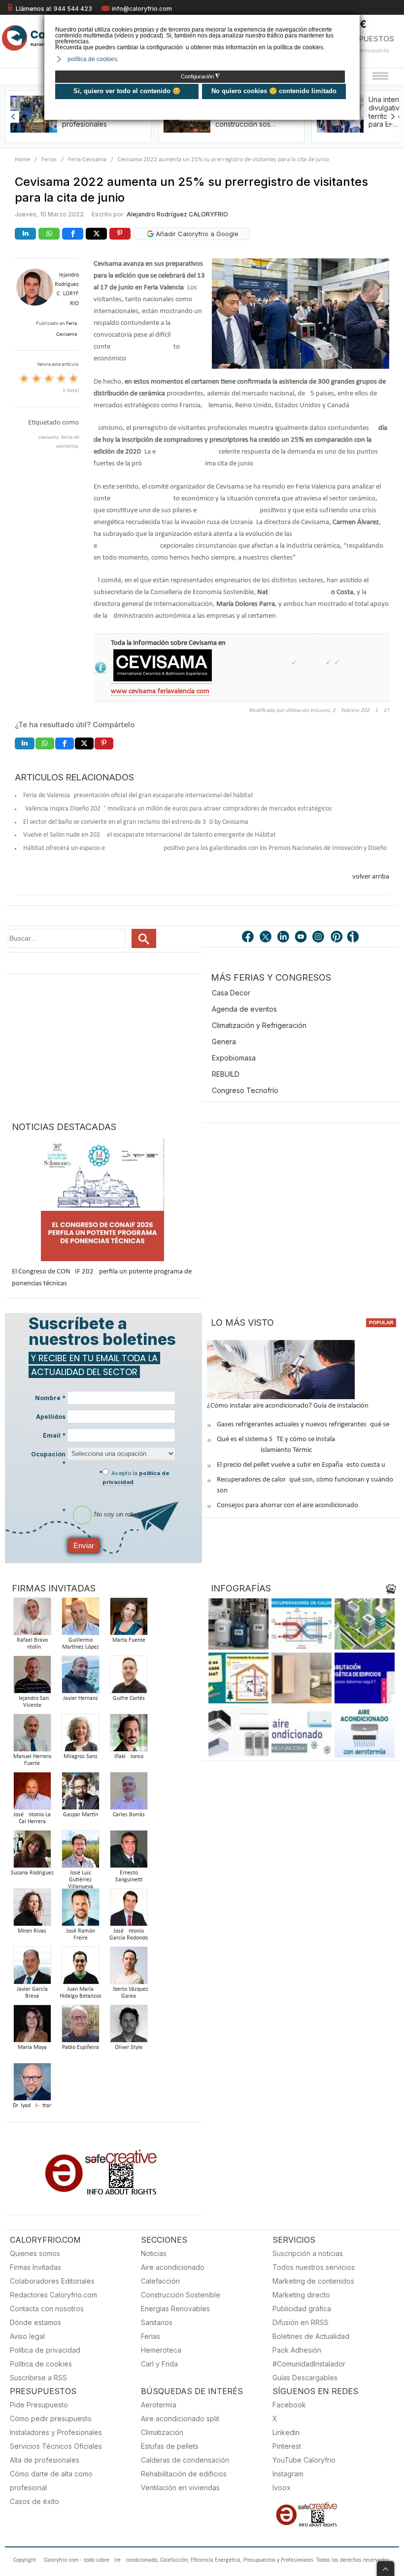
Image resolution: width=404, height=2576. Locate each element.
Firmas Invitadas (35, 2267)
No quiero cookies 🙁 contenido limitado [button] (274, 91)
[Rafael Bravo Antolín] (32, 1619)
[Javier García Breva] (32, 1968)
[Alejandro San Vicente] (32, 1677)
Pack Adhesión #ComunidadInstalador (309, 2357)
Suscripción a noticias (308, 2253)
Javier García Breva (32, 1993)
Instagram (288, 2474)
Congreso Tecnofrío (245, 1090)
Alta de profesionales (45, 2460)
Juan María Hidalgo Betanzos (81, 1993)
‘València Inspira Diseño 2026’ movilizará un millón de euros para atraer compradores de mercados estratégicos (177, 809)
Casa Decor (231, 993)
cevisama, (49, 438)
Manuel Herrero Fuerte (32, 1760)
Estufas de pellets (170, 2446)
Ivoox (282, 2488)
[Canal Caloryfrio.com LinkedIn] (284, 938)
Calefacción (160, 2281)
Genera (224, 1041)
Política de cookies (41, 2364)
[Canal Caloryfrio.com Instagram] (319, 938)
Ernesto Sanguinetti (129, 1876)
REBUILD (226, 1074)
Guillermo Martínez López (81, 1644)
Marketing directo (301, 2295)
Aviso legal (27, 2336)
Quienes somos (35, 2253)
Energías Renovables (175, 2309)
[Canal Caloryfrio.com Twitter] (266, 938)
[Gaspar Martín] (80, 1794)
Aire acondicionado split (180, 2418)
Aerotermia (159, 2405)
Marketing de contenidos (313, 2281)
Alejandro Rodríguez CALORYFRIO (177, 214)
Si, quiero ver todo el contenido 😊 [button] (127, 91)
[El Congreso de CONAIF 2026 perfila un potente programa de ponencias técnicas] (102, 1200)
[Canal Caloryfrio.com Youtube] (302, 938)
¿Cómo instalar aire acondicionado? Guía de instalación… (290, 1406)
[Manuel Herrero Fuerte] (32, 1736)
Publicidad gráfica (302, 2309)
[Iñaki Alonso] (129, 1736)
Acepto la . (136, 1478)
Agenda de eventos (244, 1009)
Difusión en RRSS (301, 2322)
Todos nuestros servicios (314, 2267)
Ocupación (48, 1459)
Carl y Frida (159, 2364)
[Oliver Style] (129, 2027)
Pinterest (287, 2446)
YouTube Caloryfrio (304, 2460)
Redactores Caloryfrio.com (53, 2295)
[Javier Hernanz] (80, 1677)
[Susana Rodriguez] (32, 1852)
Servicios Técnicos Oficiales (56, 2446)
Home (22, 159)
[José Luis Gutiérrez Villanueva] (80, 1852)
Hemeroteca (161, 2350)
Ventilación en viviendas (180, 2488)
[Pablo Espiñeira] (80, 2027)
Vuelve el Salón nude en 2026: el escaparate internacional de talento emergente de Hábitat (150, 835)
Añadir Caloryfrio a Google (196, 234)
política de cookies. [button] (93, 59)
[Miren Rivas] (32, 1910)
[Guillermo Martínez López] (80, 1619)
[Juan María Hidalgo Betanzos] (80, 1968)
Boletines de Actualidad (311, 2336)
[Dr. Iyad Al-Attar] (32, 2085)
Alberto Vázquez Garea (129, 1993)
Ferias (49, 159)
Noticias (154, 2253)
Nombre (50, 1398)
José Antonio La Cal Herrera (32, 1818)
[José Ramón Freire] (80, 1910)
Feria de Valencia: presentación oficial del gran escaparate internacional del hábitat (138, 795)
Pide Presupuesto (39, 2405)
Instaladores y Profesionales (56, 2432)
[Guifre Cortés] (129, 1677)
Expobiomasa (234, 1058)
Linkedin (286, 2432)
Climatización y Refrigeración (259, 1025)
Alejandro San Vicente (32, 1702)
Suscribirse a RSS (38, 2378)
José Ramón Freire (81, 1935)
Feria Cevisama (87, 159)
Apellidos (51, 1417)
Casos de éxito (34, 2501)
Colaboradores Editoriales (52, 2281)
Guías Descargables (305, 2378)
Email (54, 1435)
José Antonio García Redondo (129, 1935)
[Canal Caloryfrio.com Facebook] (248, 938)
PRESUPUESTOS (365, 39)
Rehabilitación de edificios (184, 2474)
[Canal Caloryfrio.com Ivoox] (355, 938)
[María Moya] (32, 2027)
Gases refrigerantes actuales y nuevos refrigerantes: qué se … (306, 1425)
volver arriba (371, 877)
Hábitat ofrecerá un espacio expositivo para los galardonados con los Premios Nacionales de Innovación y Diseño (205, 848)
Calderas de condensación (185, 2460)
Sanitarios (157, 2322)
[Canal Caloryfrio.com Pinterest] (337, 938)
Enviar (84, 1545)
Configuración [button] (200, 76)
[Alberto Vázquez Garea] (129, 1968)
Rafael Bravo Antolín (32, 1644)
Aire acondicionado (173, 2267)
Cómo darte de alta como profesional (51, 2481)
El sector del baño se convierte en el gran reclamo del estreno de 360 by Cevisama (136, 822)
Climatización (162, 2432)
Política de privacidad (45, 2350)
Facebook (289, 2405)
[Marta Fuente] (129, 1619)
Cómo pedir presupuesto (51, 2418)
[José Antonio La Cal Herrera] (32, 1794)
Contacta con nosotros (47, 2309)
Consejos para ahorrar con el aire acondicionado (287, 1505)
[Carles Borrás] (129, 1794)
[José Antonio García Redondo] (129, 1910)
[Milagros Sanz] (80, 1736)
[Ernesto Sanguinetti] (129, 1852)
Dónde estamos (35, 2322)
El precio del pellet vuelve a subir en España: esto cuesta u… (303, 1465)
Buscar (144, 938)
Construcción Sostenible (181, 2295)
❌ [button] (353, 21)
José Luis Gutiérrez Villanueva (81, 1880)
